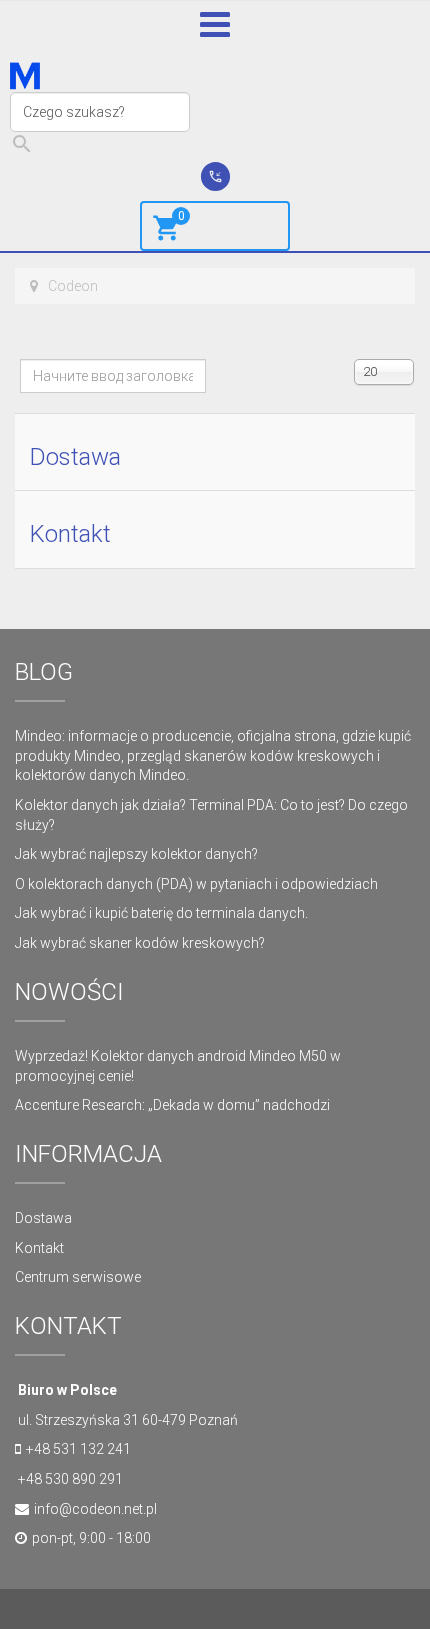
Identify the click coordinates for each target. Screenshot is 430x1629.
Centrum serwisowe (78, 1277)
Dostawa (75, 457)
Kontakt (70, 534)
